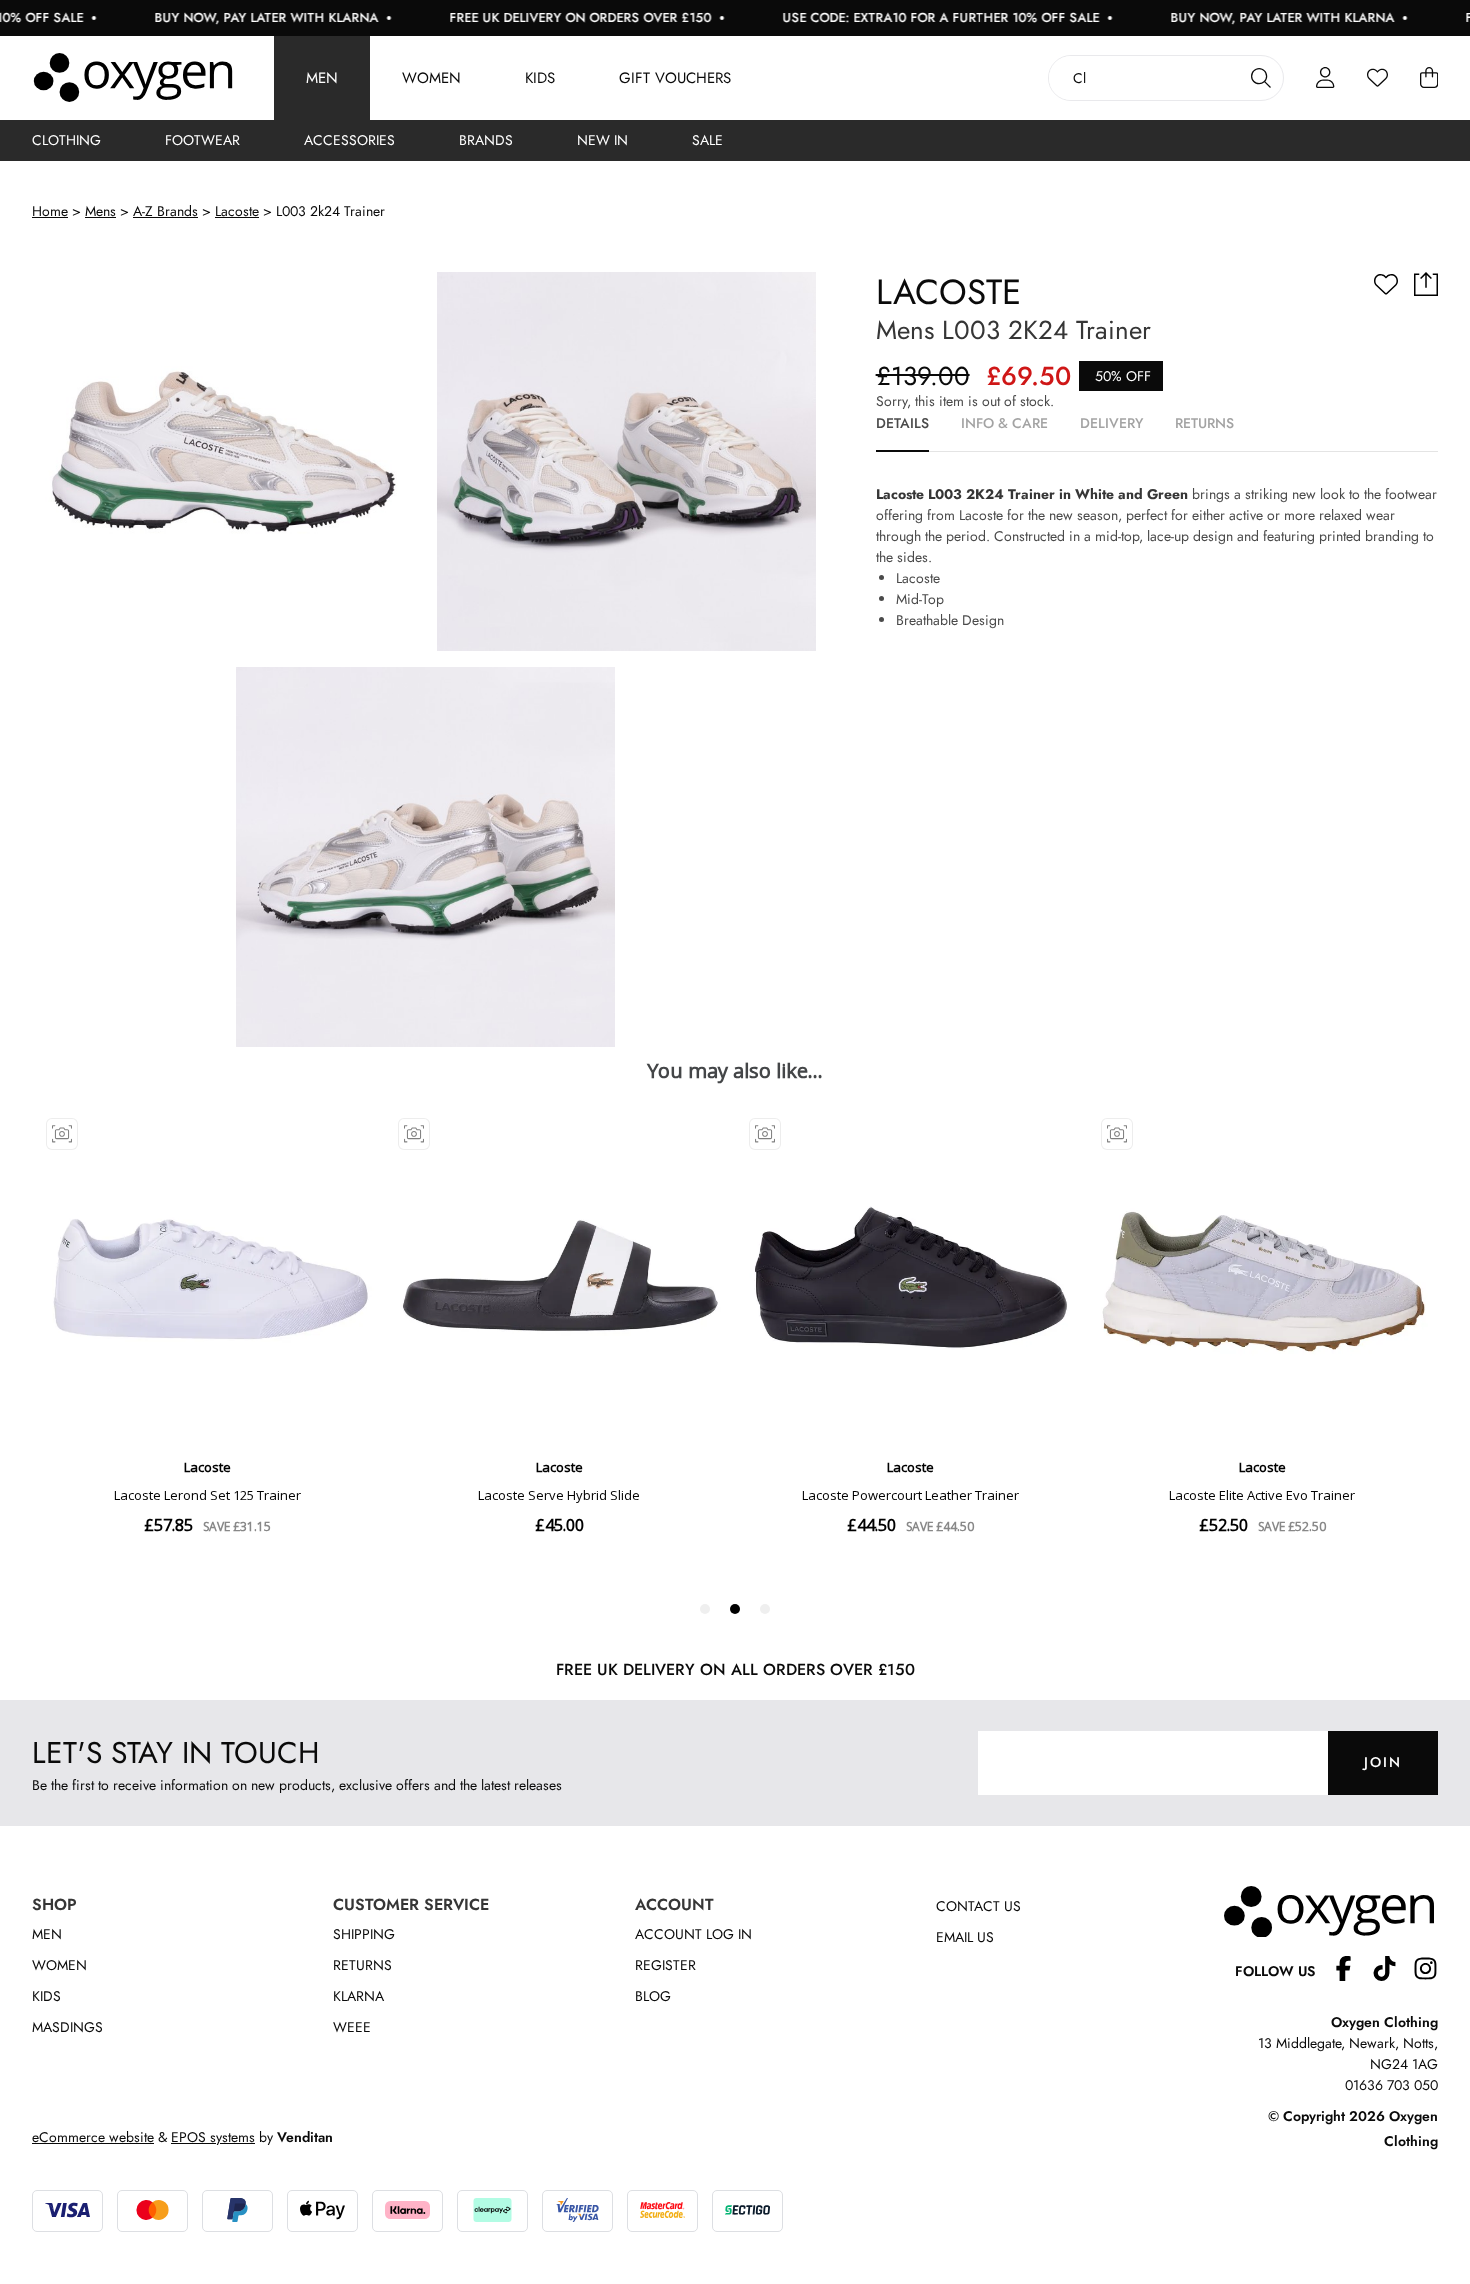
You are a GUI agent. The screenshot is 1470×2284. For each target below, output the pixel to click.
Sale (707, 140)
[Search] (1261, 78)
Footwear (202, 140)
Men (322, 78)
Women (431, 78)
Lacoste (237, 211)
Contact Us (978, 1906)
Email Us (965, 1937)
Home (50, 211)
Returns (362, 1965)
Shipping (364, 1934)
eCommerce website (93, 2137)
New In (602, 140)
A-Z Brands (165, 211)
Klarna (358, 1996)
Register (665, 1965)
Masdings (67, 2027)
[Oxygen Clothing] (133, 78)
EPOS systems (213, 2137)
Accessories (349, 140)
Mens (100, 211)
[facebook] (1351, 1971)
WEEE (352, 2027)
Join (1383, 1762)
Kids (540, 78)
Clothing (66, 140)
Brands (486, 140)
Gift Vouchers (675, 78)
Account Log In (693, 1934)
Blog (653, 1996)
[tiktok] (1392, 1971)
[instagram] (1425, 1971)
